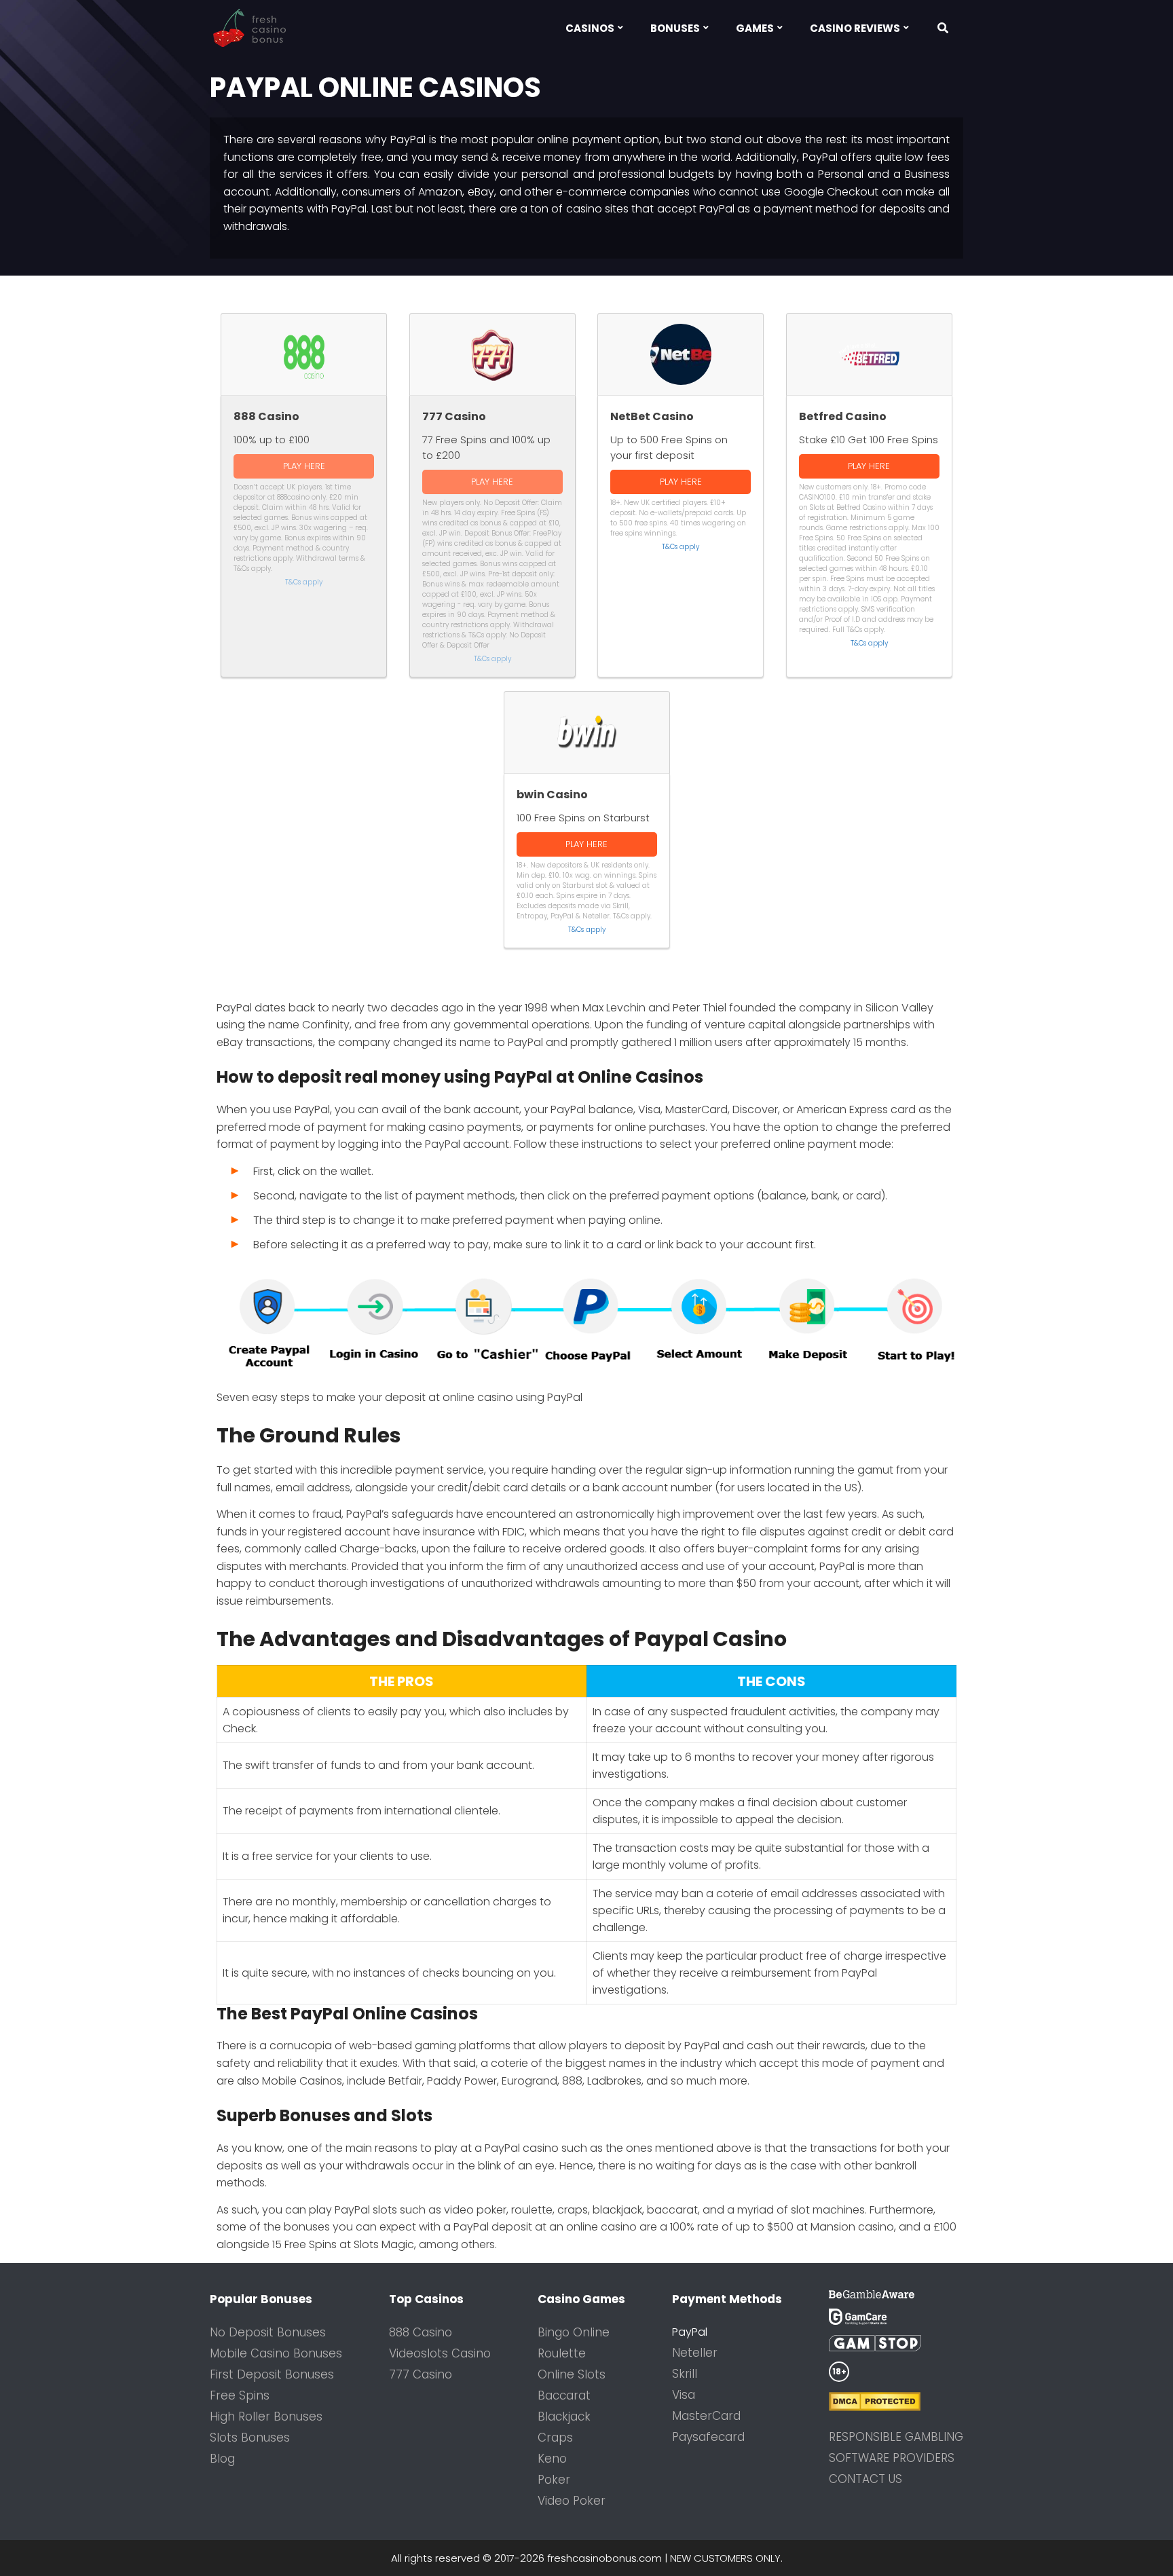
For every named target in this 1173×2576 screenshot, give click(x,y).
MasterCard (706, 2416)
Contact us (865, 2479)
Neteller (695, 2353)
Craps (555, 2438)
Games (755, 28)
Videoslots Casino (440, 2353)
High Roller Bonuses (266, 2416)
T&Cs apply (304, 582)
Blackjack (564, 2416)
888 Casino (421, 2332)
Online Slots (572, 2374)
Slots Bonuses (250, 2438)
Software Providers (892, 2458)
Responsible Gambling (896, 2437)
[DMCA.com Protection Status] (896, 2402)
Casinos (590, 28)
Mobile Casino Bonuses (276, 2353)
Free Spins (240, 2395)
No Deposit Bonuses (268, 2332)
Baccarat (564, 2395)
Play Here (304, 466)
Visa (684, 2395)
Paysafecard (708, 2437)
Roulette (562, 2353)
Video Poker (572, 2501)
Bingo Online (574, 2332)
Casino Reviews (855, 28)
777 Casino (421, 2374)
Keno (552, 2459)
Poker (554, 2480)
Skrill (685, 2374)
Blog (222, 2459)
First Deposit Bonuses (272, 2374)
